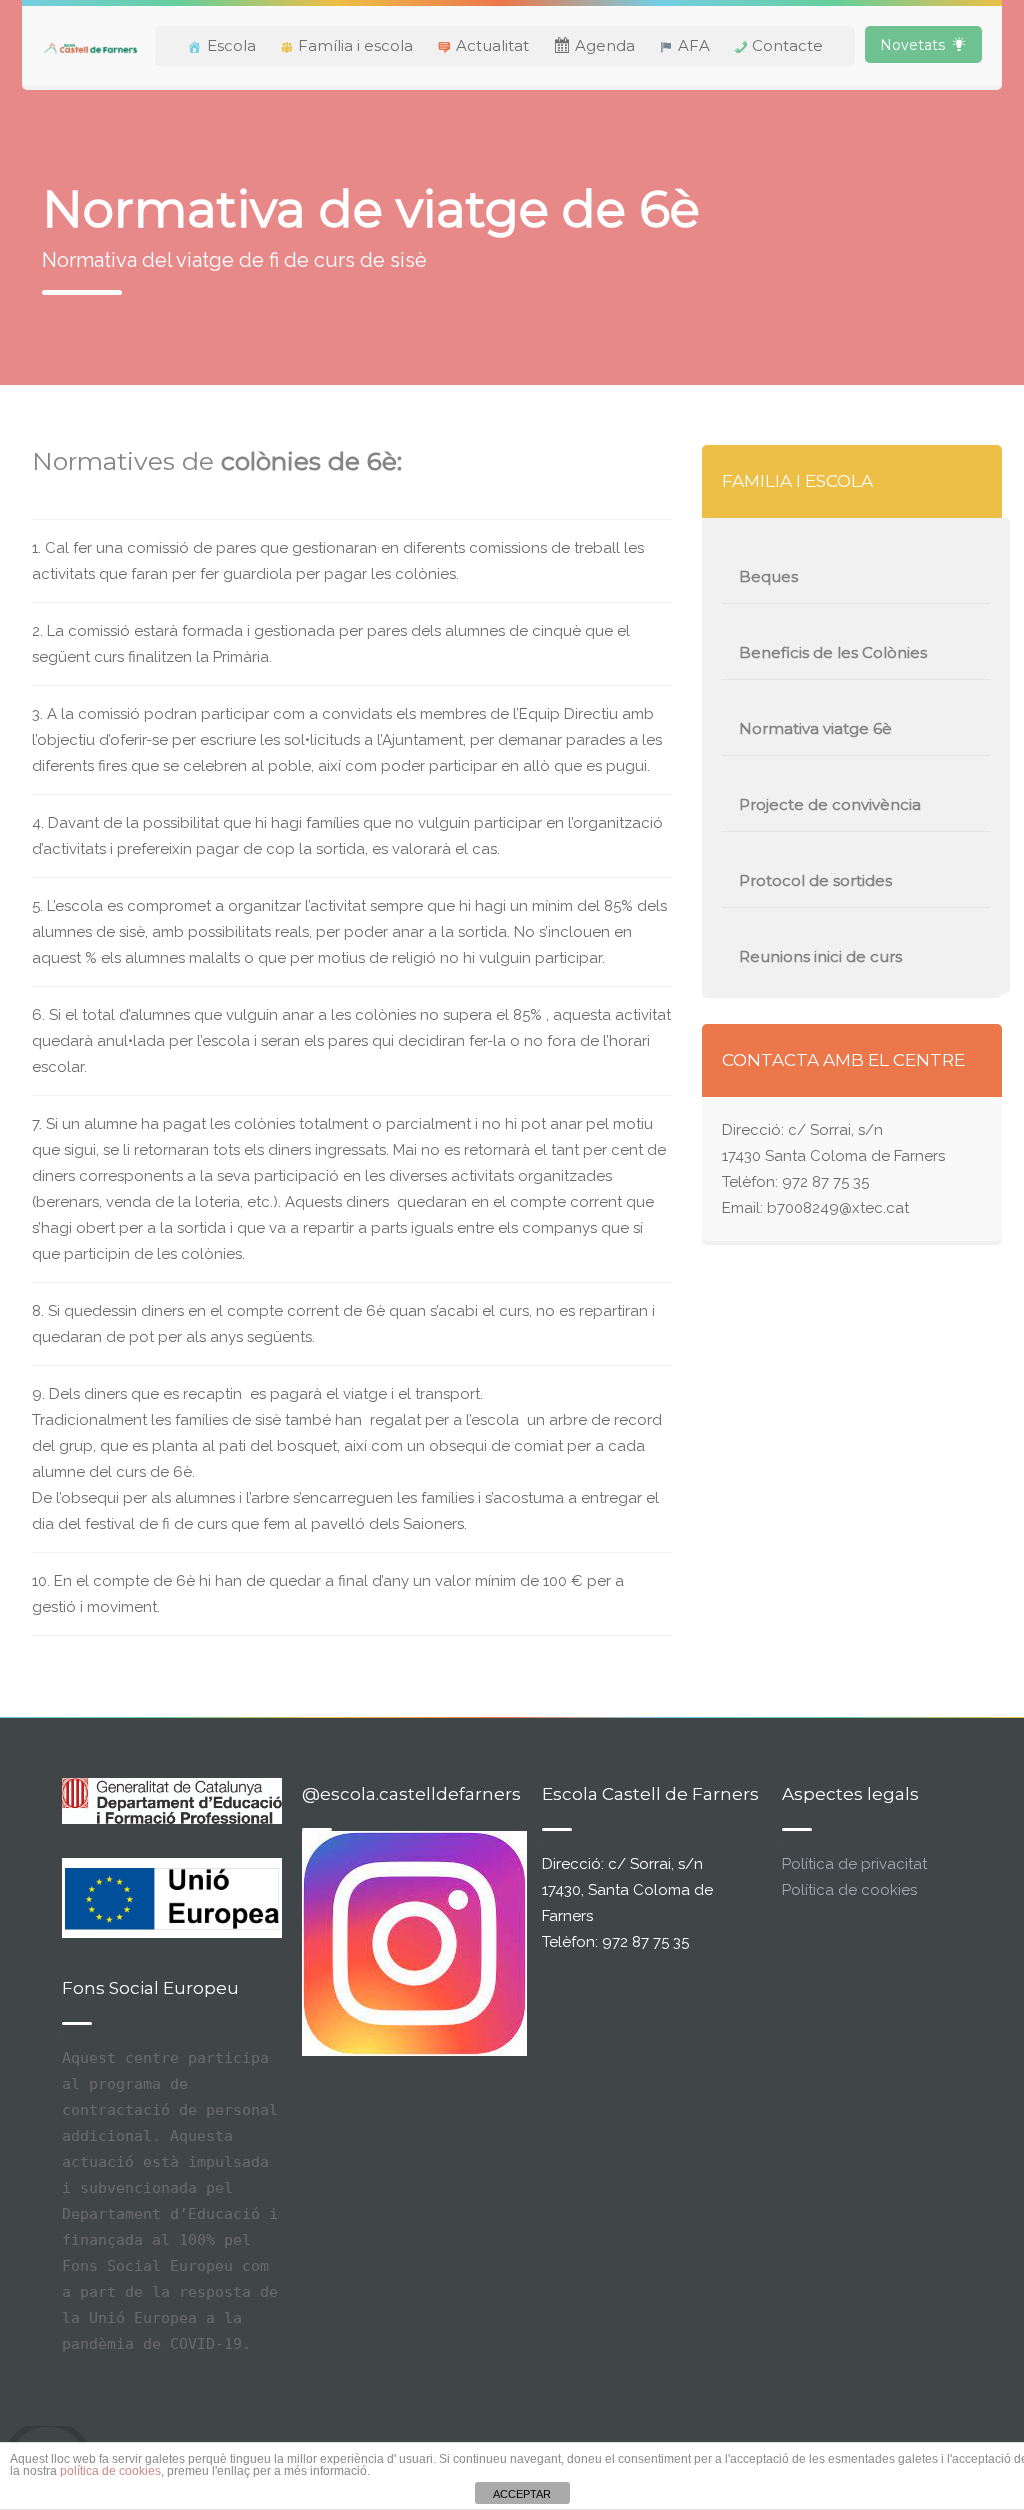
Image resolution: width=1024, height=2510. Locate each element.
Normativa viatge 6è (815, 728)
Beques (768, 576)
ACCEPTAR (522, 2494)
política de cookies (110, 2471)
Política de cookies (849, 1890)
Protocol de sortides (815, 880)
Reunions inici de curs (820, 956)
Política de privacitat (854, 1864)
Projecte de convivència (830, 804)
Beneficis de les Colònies (833, 652)
